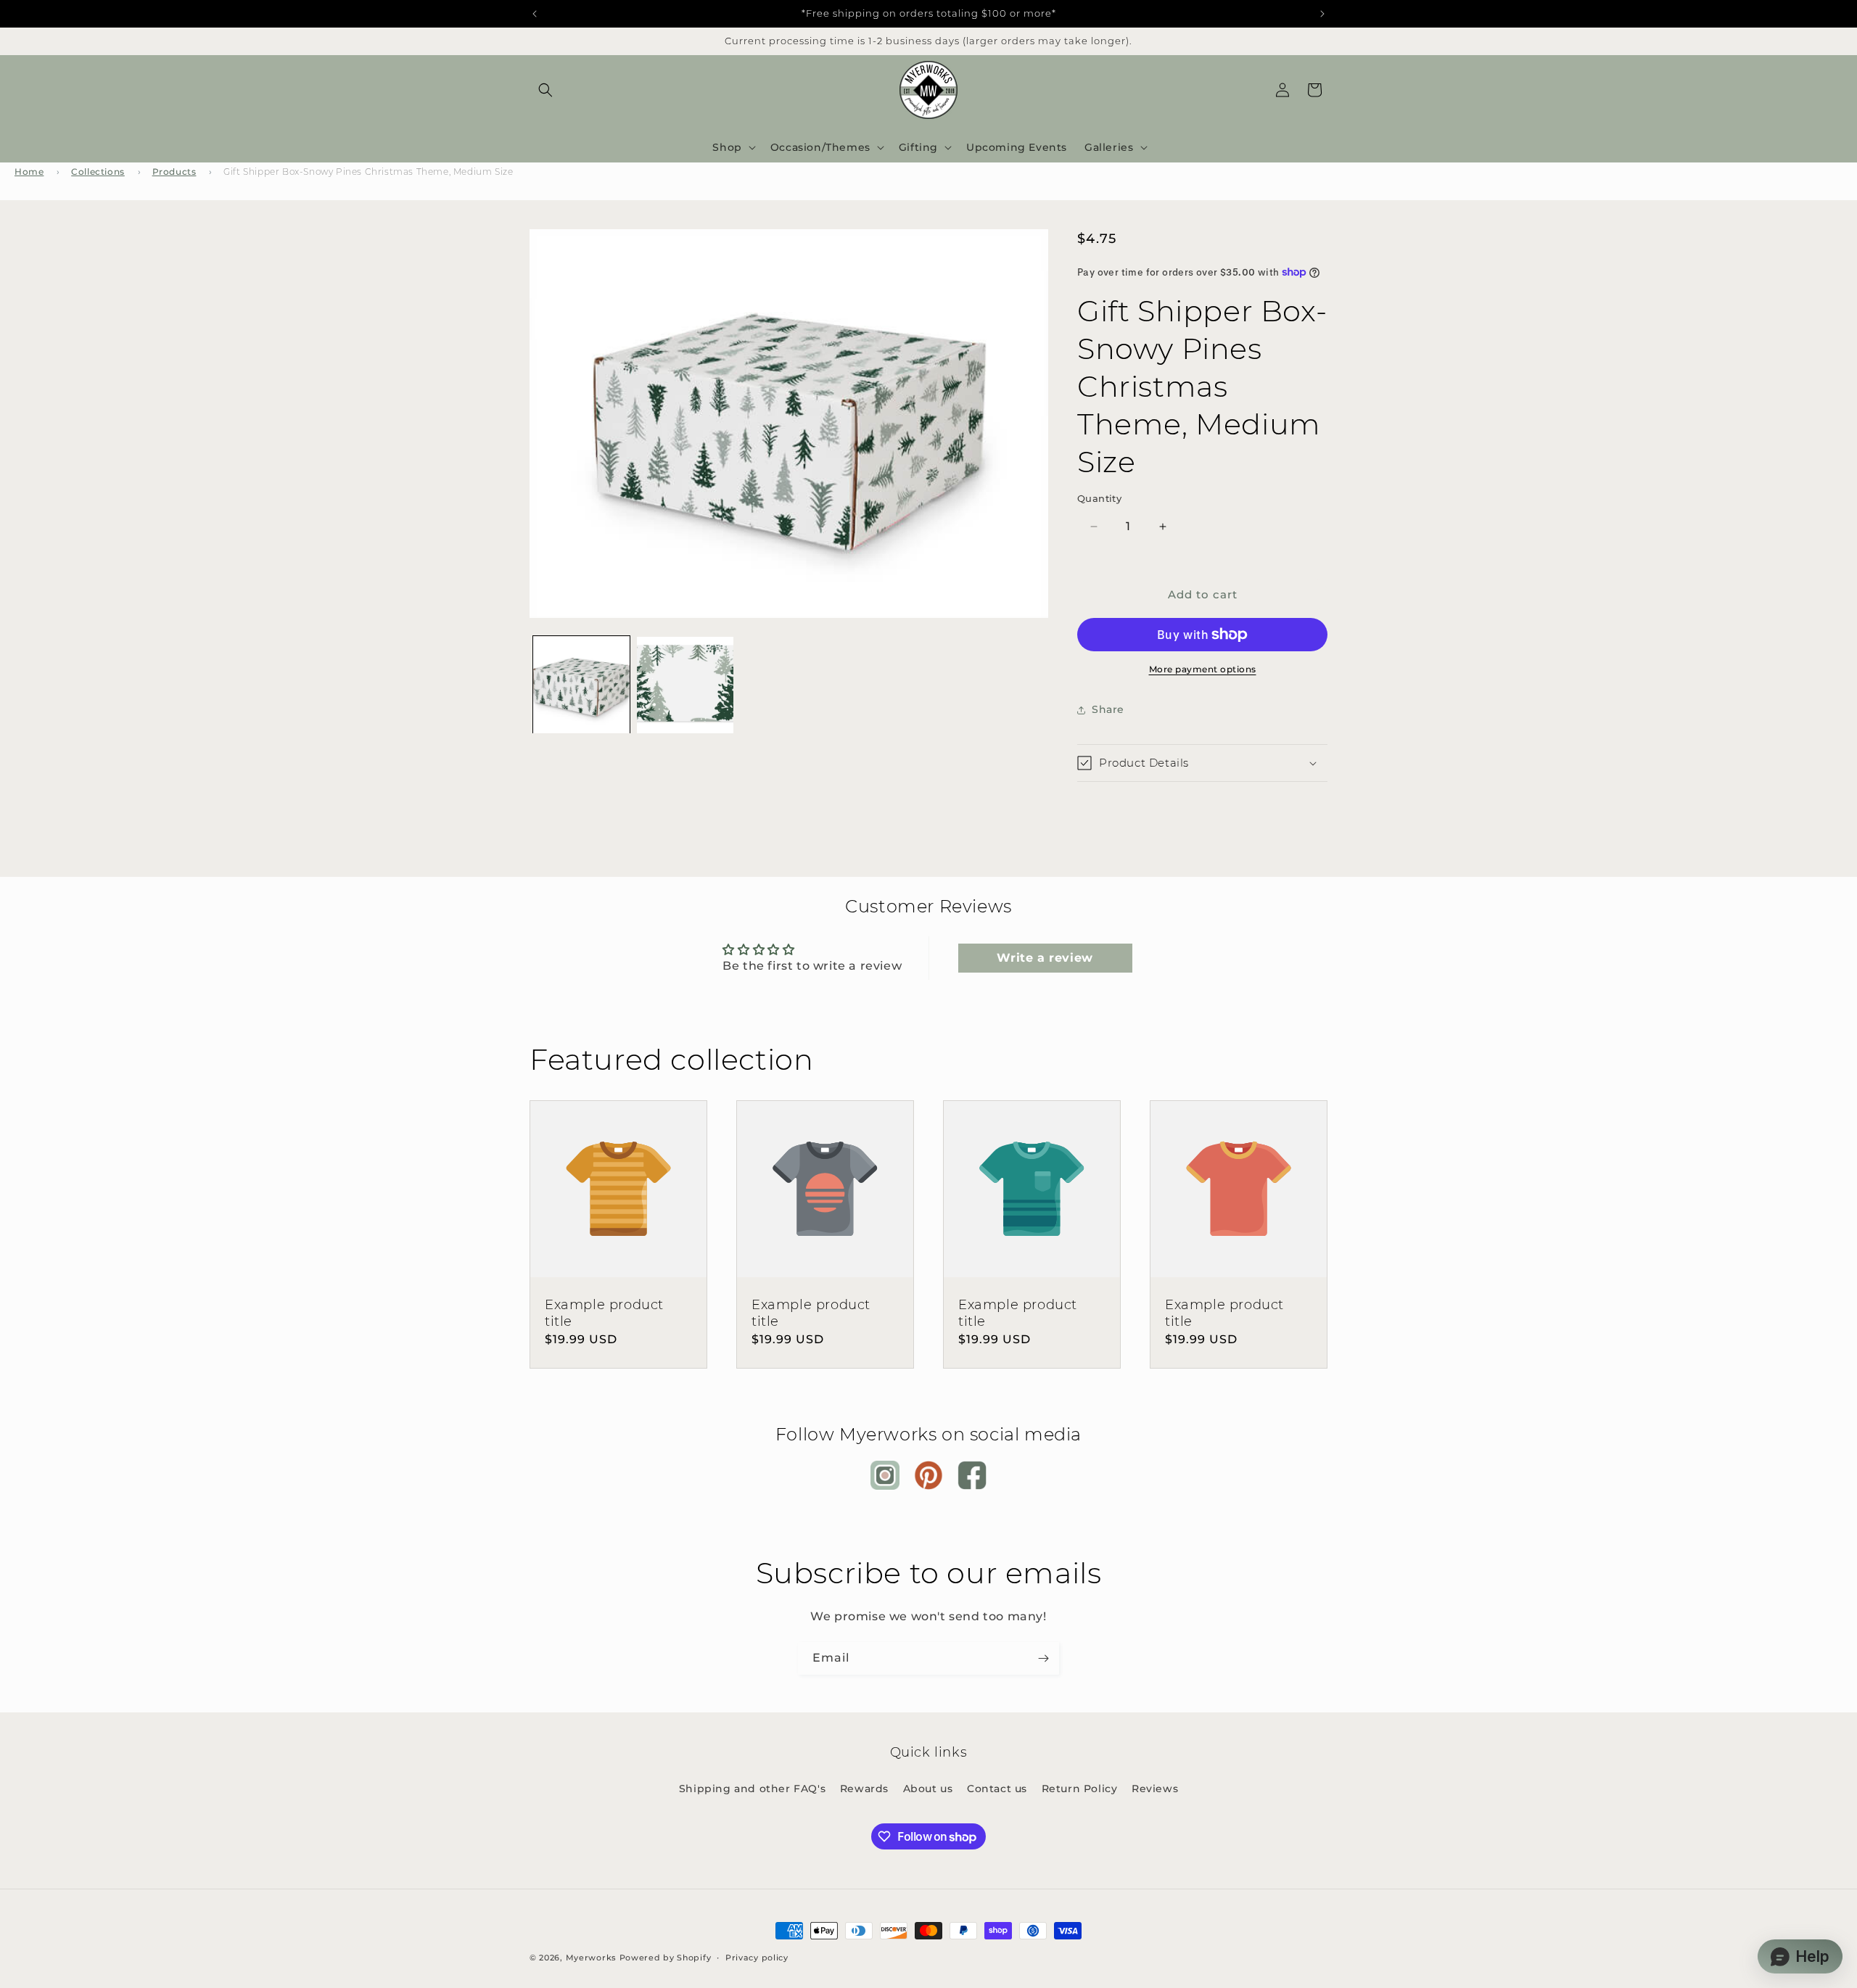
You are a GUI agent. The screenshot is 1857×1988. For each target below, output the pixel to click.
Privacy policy (757, 1958)
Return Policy (1080, 1789)
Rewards (864, 1789)
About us (928, 1789)
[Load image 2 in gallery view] (685, 685)
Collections (98, 172)
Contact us (997, 1789)
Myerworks (591, 1958)
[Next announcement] (1322, 14)
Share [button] (1108, 709)
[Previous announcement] (535, 14)
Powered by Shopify (666, 1958)
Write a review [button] (1045, 958)
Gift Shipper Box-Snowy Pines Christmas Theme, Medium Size (368, 172)
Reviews (1155, 1789)
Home (29, 172)
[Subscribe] (1043, 1658)
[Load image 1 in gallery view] (581, 685)
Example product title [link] (604, 1313)
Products (174, 172)
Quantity (1099, 498)
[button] (545, 90)
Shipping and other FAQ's (752, 1789)
